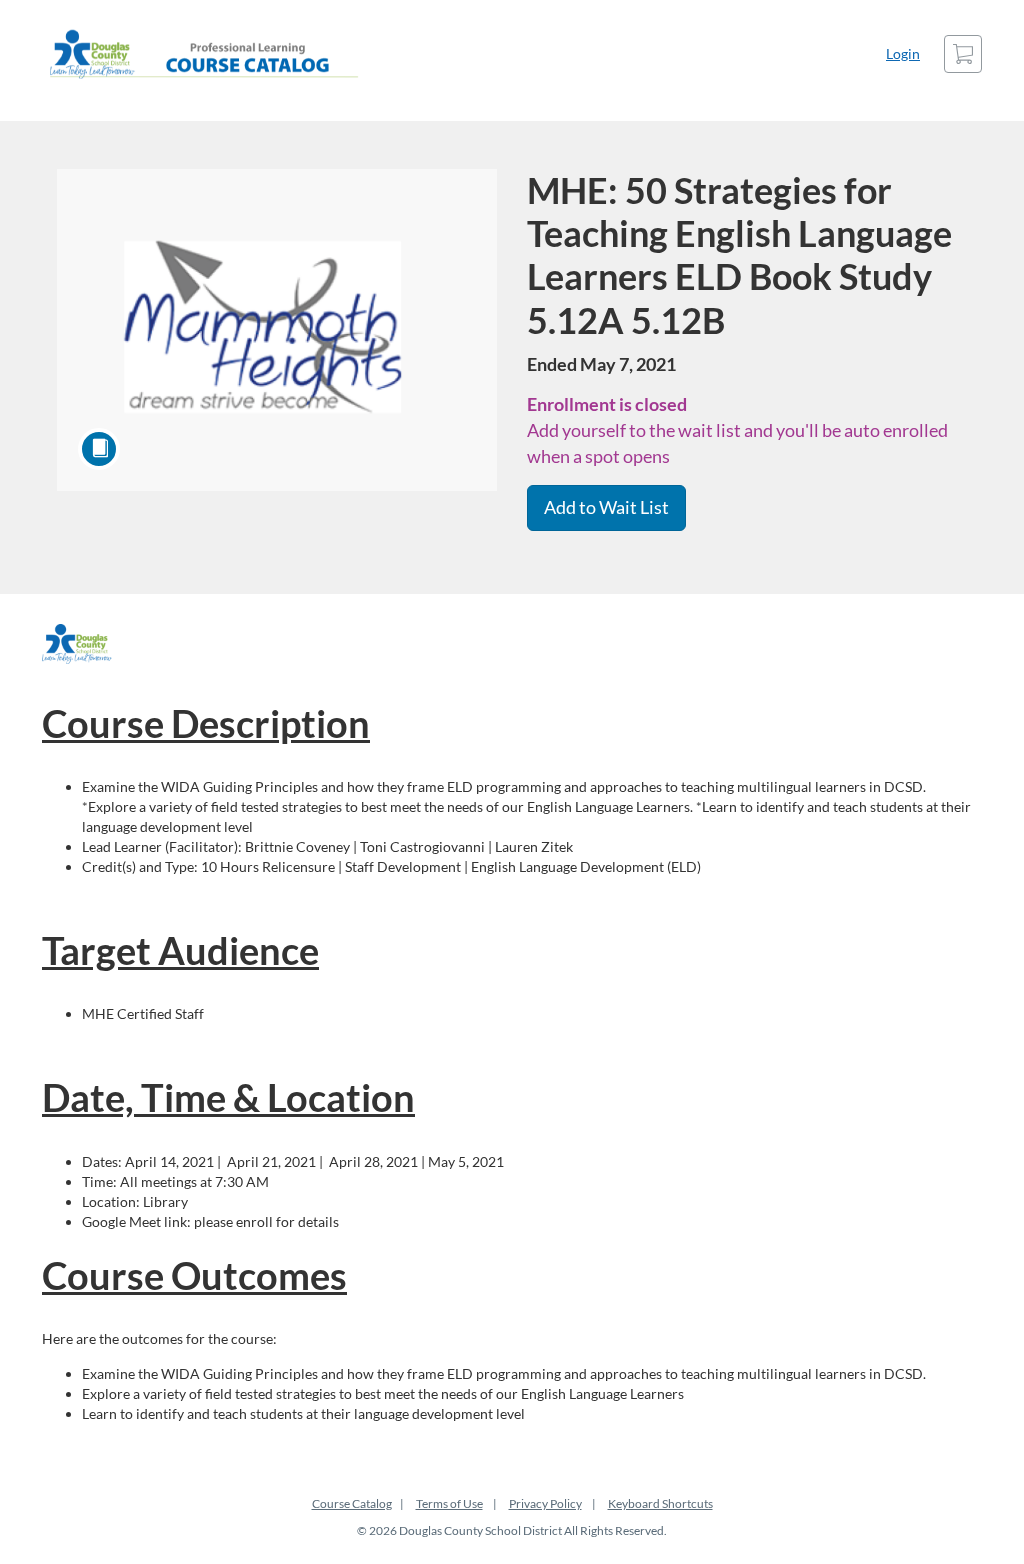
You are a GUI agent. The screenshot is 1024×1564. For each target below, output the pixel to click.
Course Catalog (352, 1503)
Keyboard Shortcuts (660, 1503)
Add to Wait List (606, 507)
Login (903, 53)
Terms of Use (449, 1503)
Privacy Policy (545, 1503)
